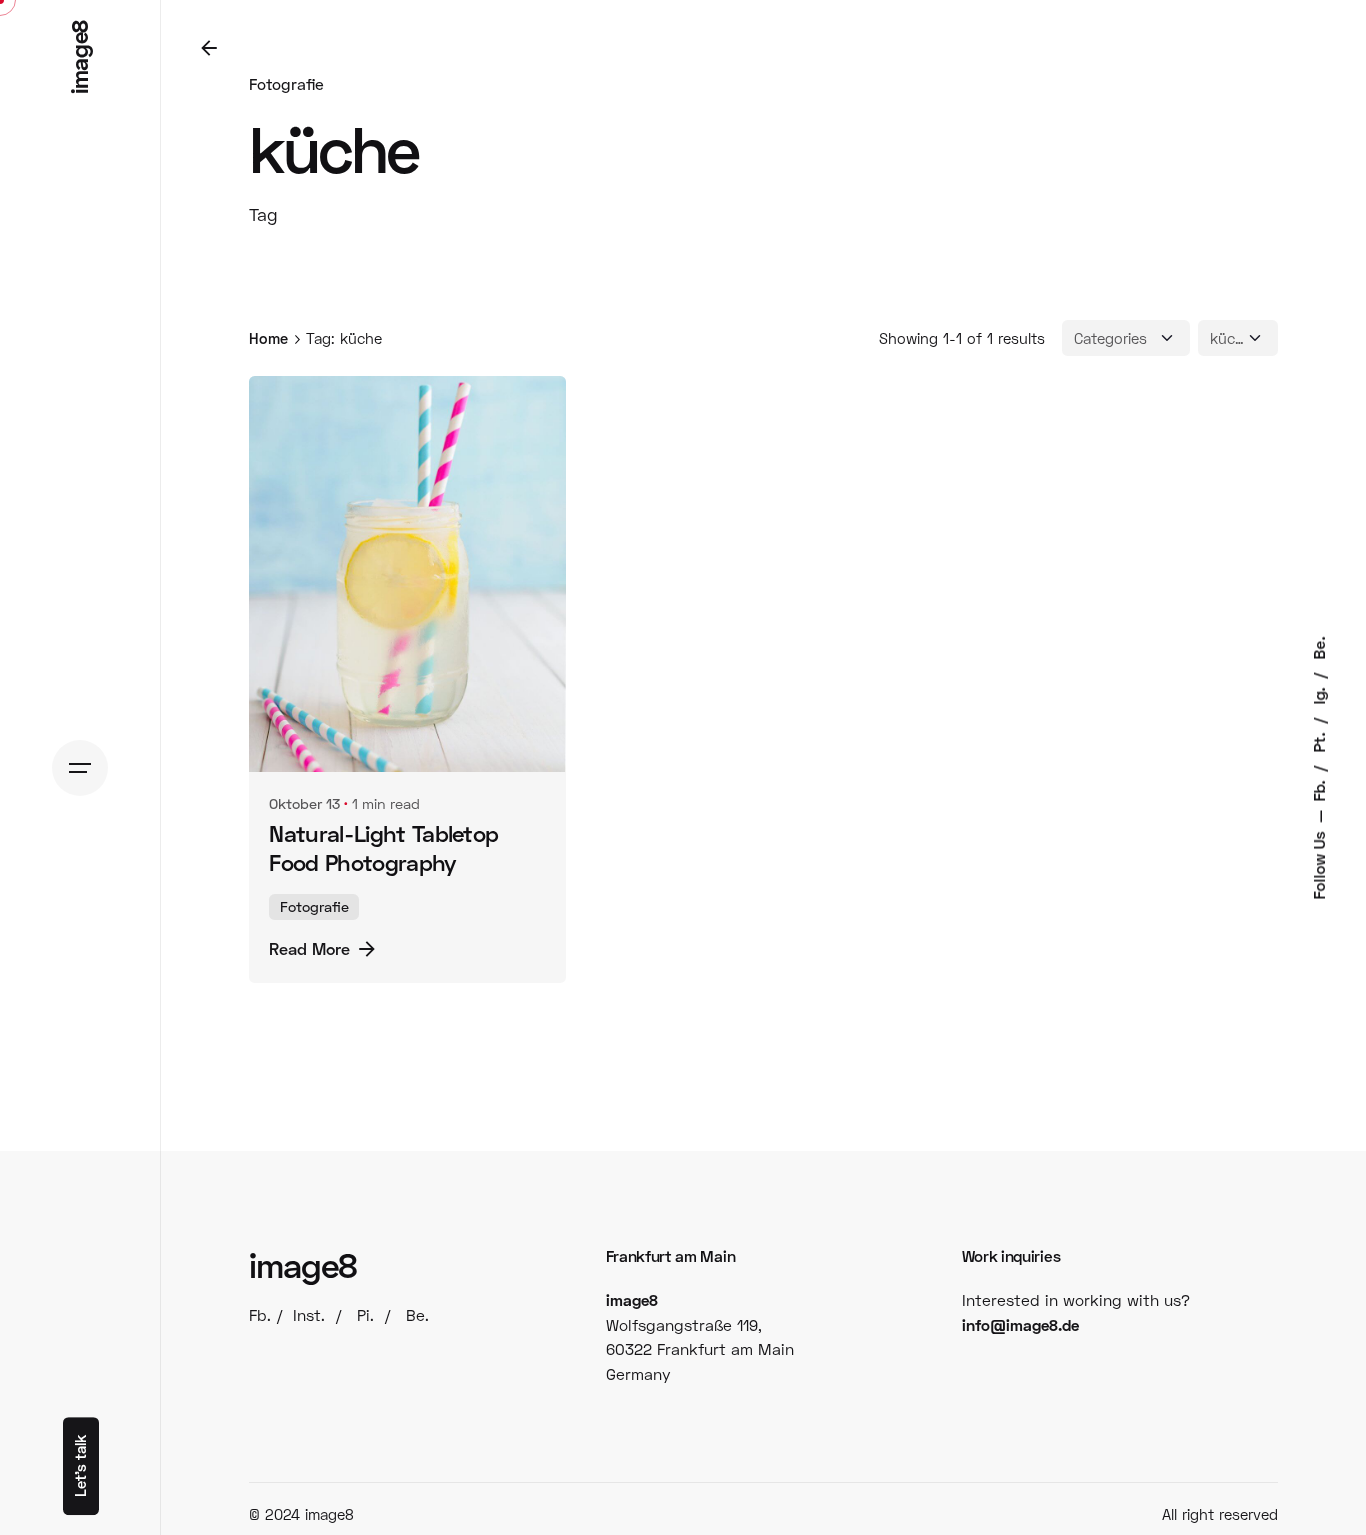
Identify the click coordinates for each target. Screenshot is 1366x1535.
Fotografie (286, 84)
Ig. (1319, 693)
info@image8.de (1020, 1325)
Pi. (365, 1315)
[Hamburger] (80, 768)
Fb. (1319, 788)
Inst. (309, 1315)
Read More (309, 949)
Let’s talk (80, 1466)
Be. (1319, 647)
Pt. (1319, 740)
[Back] (209, 48)
